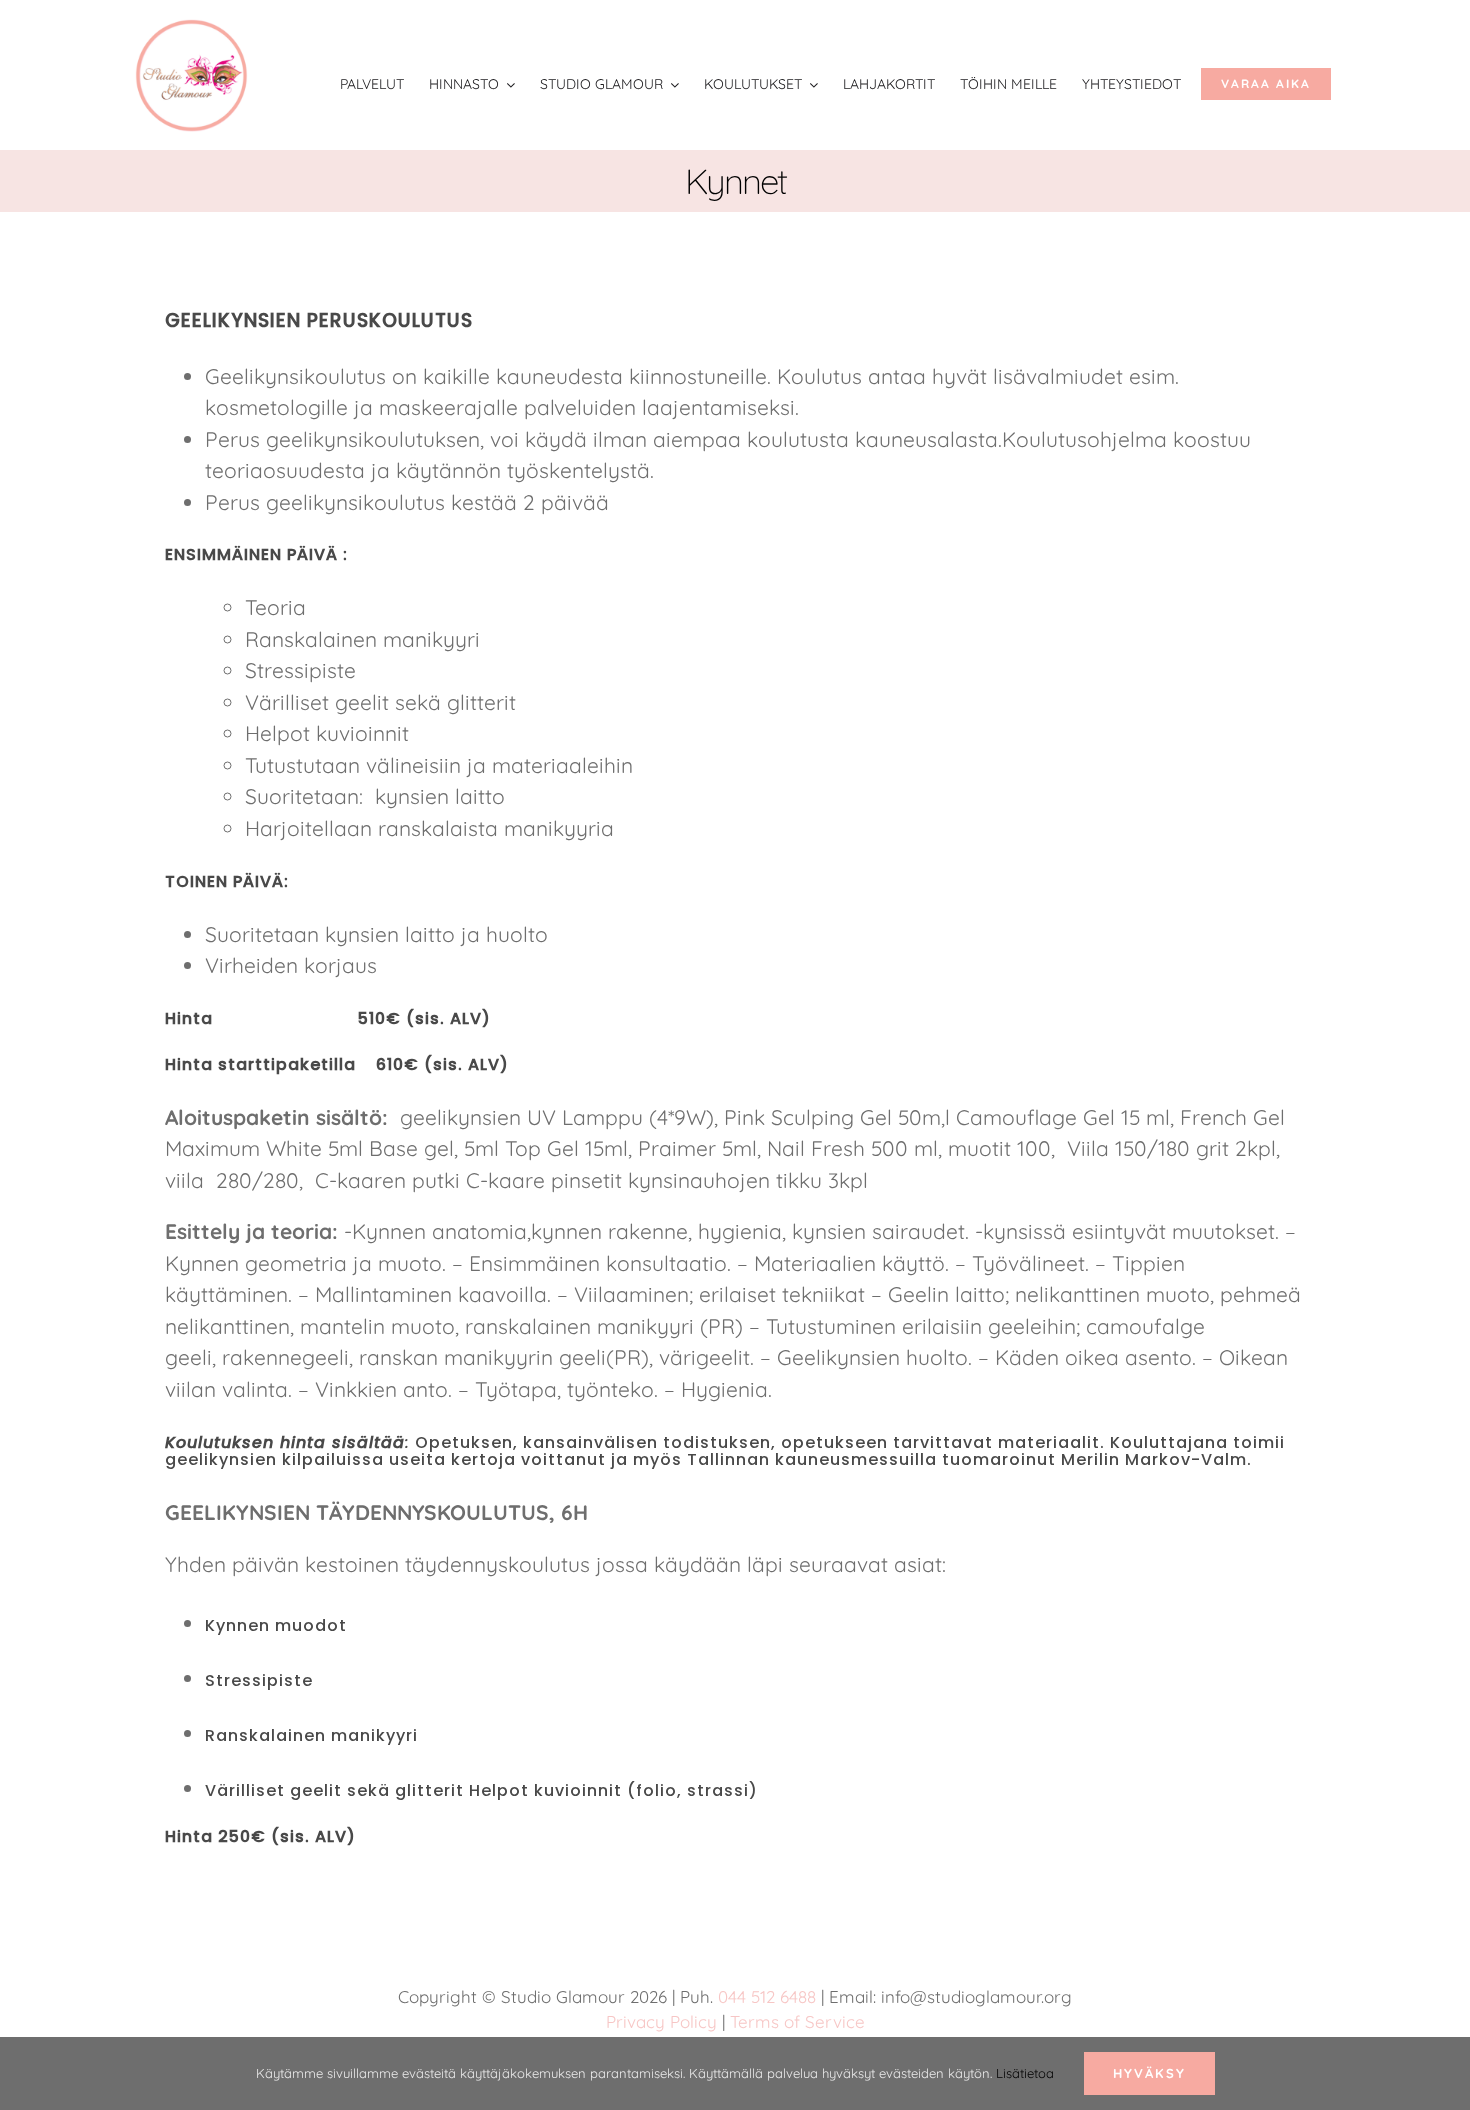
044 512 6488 (767, 1996)
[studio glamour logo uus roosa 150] (191, 29)
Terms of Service (797, 2021)
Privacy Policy (661, 2021)
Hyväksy (1149, 2073)
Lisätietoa (1025, 2073)
